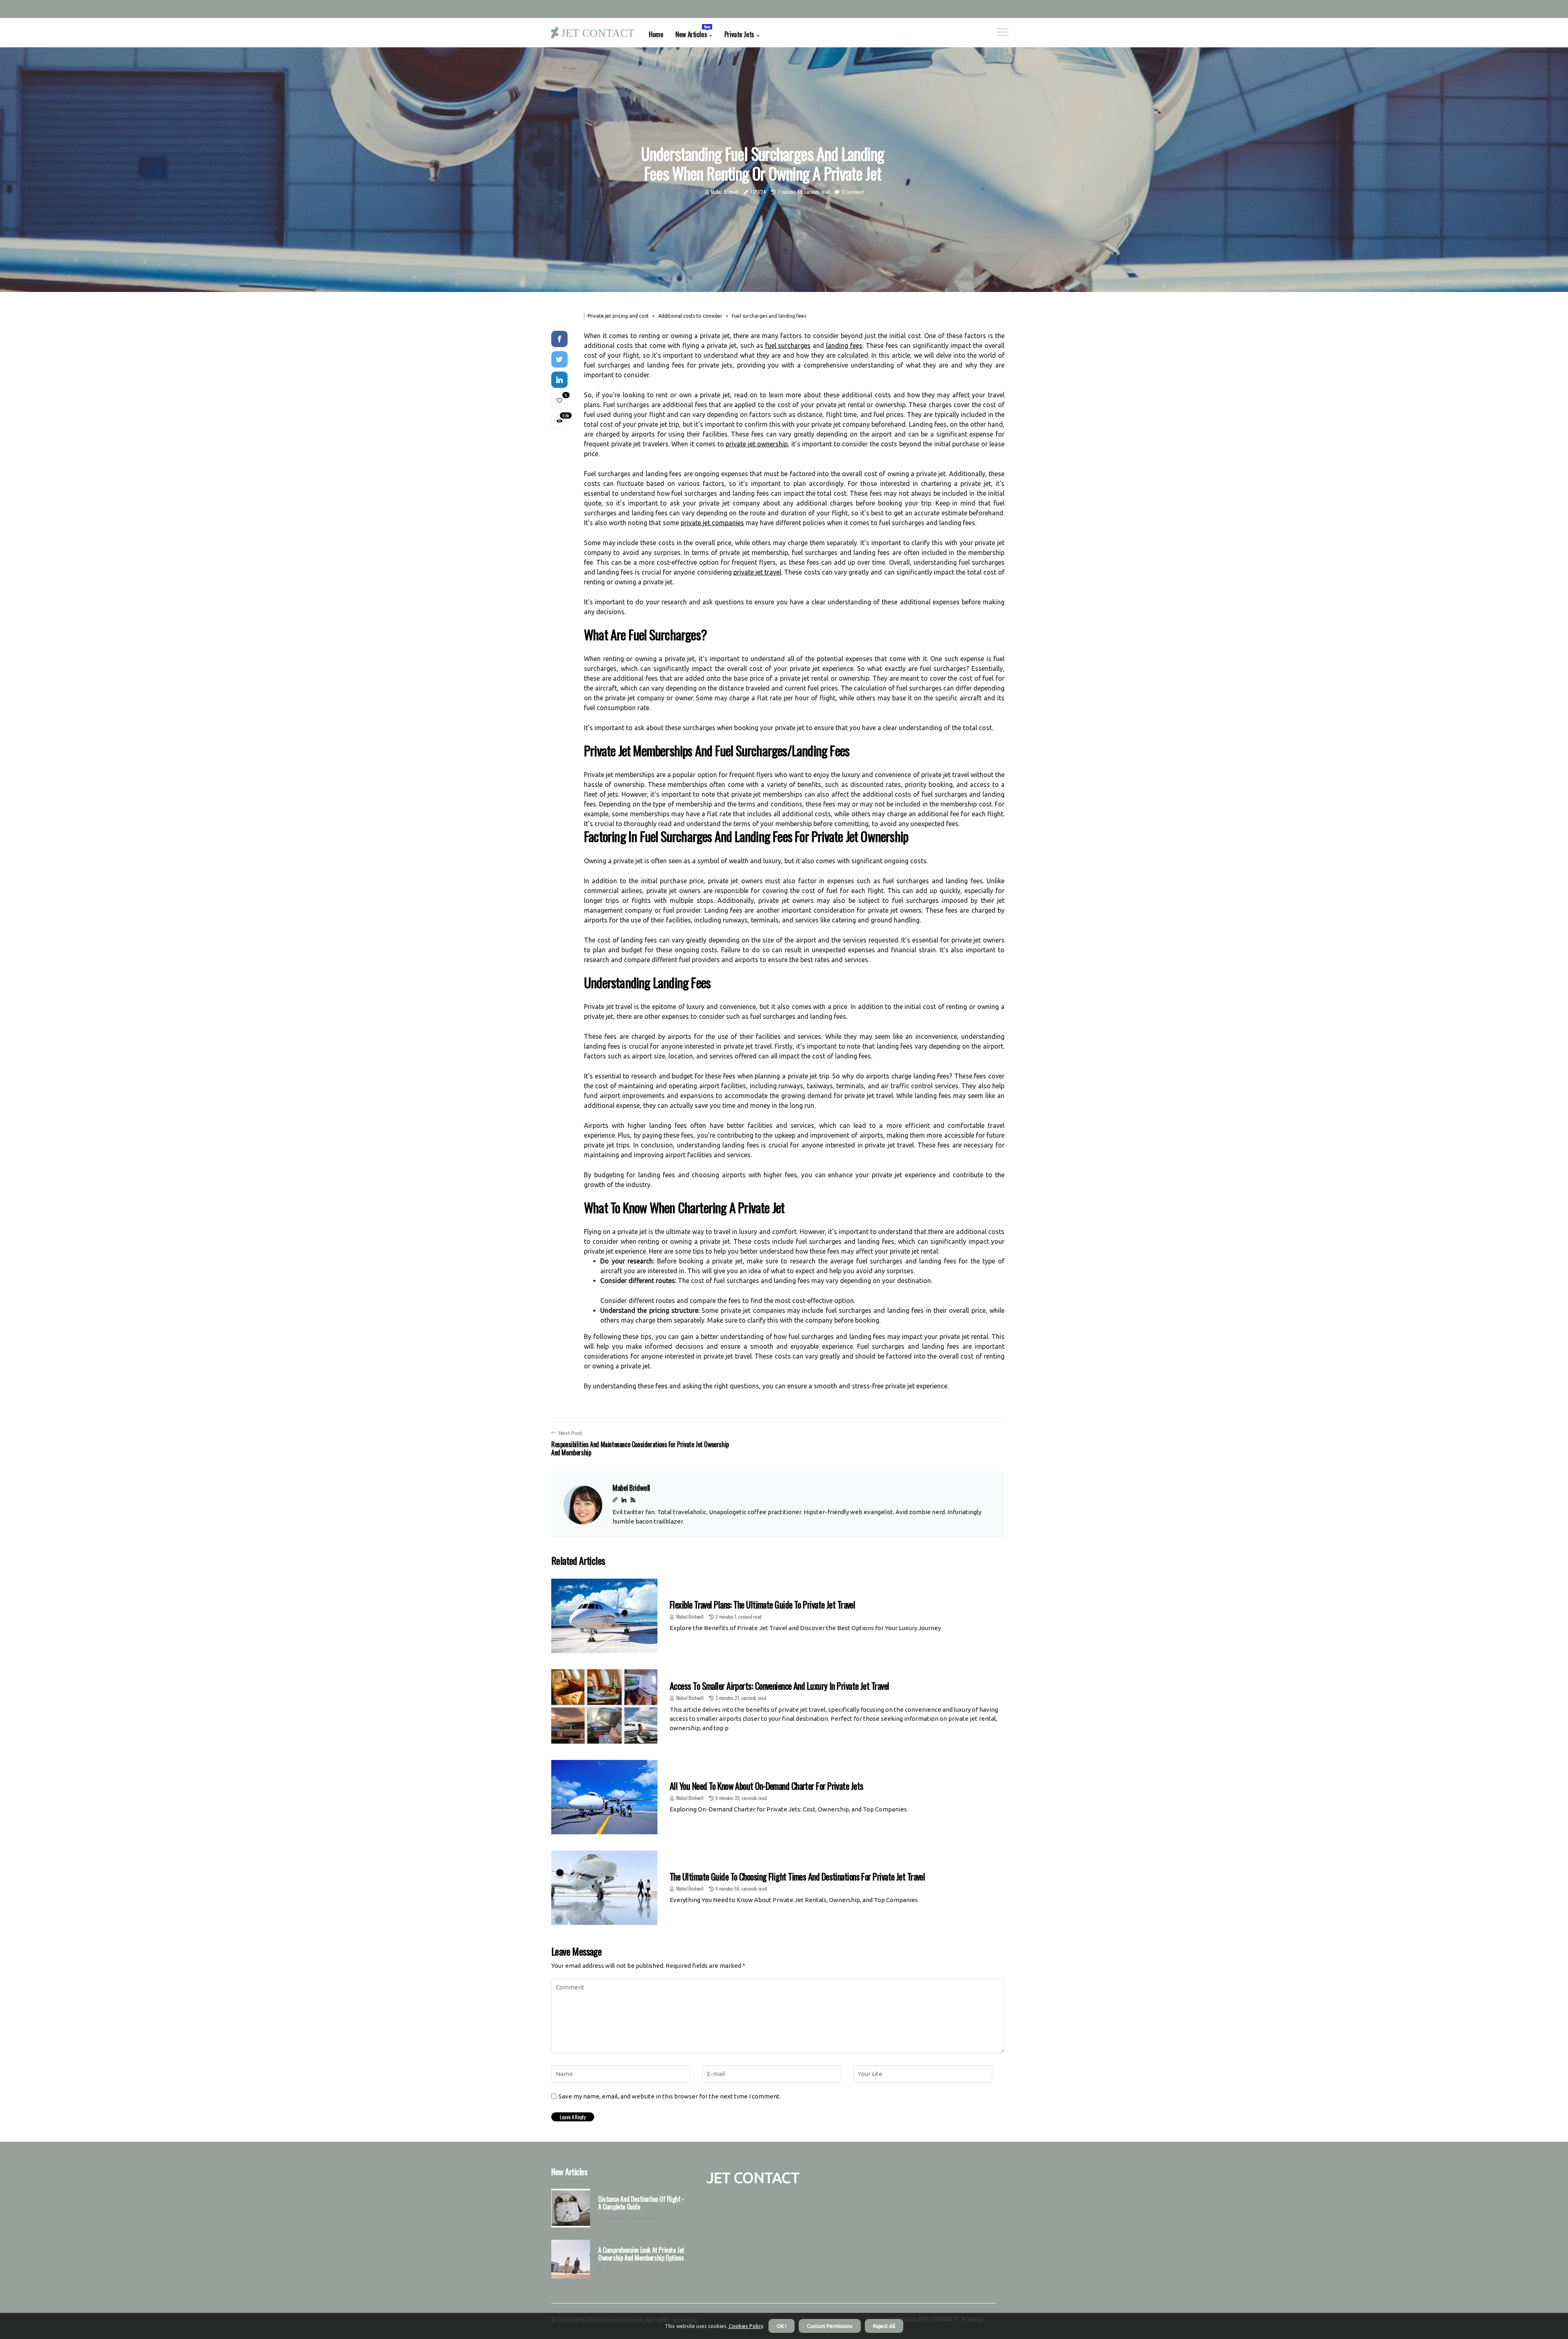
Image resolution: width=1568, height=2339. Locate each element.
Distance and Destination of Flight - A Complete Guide (641, 2203)
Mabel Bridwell (725, 192)
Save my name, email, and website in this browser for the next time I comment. (670, 2096)
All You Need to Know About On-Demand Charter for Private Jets (766, 1786)
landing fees (844, 345)
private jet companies (712, 523)
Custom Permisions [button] (830, 2326)
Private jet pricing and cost (618, 316)
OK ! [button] (782, 2326)
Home (656, 34)
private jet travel (757, 572)
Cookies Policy (745, 2326)
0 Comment (852, 192)
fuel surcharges (788, 345)
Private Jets (739, 34)
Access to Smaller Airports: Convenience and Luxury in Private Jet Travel (779, 1686)
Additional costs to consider (690, 316)
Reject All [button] (884, 2326)
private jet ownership (757, 444)
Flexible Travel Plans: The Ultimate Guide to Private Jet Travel (762, 1604)
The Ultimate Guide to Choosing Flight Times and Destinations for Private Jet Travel (797, 1876)
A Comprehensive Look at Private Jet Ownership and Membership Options (641, 2254)
